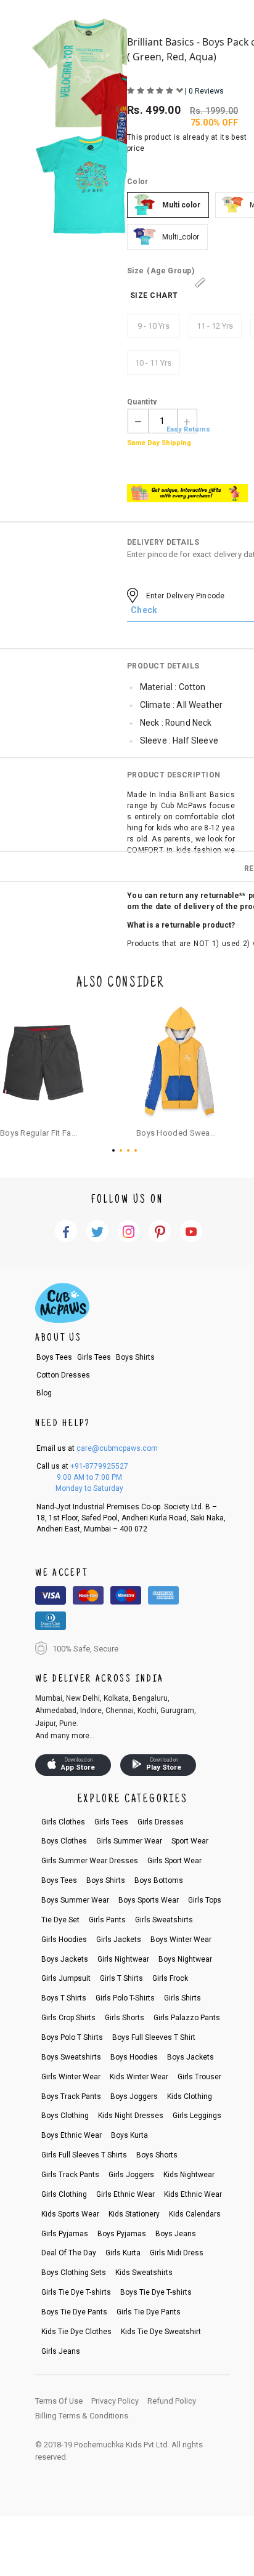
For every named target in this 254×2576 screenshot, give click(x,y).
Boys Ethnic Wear (72, 2135)
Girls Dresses (161, 1822)
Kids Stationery (134, 2214)
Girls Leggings (197, 2116)
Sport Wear (190, 1841)
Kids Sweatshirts (144, 2273)
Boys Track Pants (71, 2097)
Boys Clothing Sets (74, 2273)
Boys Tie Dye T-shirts (156, 2292)
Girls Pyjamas (65, 2234)
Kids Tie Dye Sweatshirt (161, 2332)
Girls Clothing (64, 2194)
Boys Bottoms (159, 1880)
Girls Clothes (63, 1822)
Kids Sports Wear (70, 2214)
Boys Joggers (134, 2097)
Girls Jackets (119, 1940)
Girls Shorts (125, 2018)
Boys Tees (54, 1357)
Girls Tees (94, 1357)
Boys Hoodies (134, 2057)
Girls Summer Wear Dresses (90, 1861)
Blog (44, 1393)
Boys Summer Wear (75, 1900)
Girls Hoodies (64, 1940)
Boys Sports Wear (149, 1900)
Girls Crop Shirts (68, 2018)
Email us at (97, 1448)
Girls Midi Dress (177, 2253)
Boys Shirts (135, 1357)
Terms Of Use (59, 2401)
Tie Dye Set (60, 1920)
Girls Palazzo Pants (187, 2018)
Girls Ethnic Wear (125, 2194)
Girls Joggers (131, 2175)
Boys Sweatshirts (71, 2057)
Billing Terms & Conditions (82, 2416)
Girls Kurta (123, 2253)
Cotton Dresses (63, 1375)
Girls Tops (205, 1900)
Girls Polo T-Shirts (125, 1998)
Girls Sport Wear (174, 1861)
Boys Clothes (64, 1841)
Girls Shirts (182, 1998)
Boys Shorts (157, 2155)
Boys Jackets (65, 1959)
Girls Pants (107, 1920)
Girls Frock (170, 1978)
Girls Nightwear (123, 1959)
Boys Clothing (65, 2116)
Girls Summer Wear (129, 1841)
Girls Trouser (199, 2077)
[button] (116, 1150)
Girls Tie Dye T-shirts (76, 2292)
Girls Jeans (61, 2351)
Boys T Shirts (64, 1998)
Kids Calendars (195, 2214)
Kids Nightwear (189, 2175)
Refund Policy (172, 2401)
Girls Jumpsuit (66, 1978)
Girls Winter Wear (71, 2077)
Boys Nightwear (185, 1959)
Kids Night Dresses (131, 2116)
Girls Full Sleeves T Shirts (84, 2155)
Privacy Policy (115, 2401)
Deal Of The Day (69, 2253)
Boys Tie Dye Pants (74, 2312)
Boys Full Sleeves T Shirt (154, 2037)
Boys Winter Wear (181, 1940)
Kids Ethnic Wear (193, 2194)
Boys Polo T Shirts (72, 2037)
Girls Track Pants (70, 2175)
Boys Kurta (129, 2135)
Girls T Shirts (121, 1978)
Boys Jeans (176, 2234)
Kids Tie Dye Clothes (76, 2332)
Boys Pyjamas (122, 2234)
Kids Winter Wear (139, 2077)
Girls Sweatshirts (164, 1920)
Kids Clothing (190, 2097)
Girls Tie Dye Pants (149, 2312)
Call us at (82, 1466)
